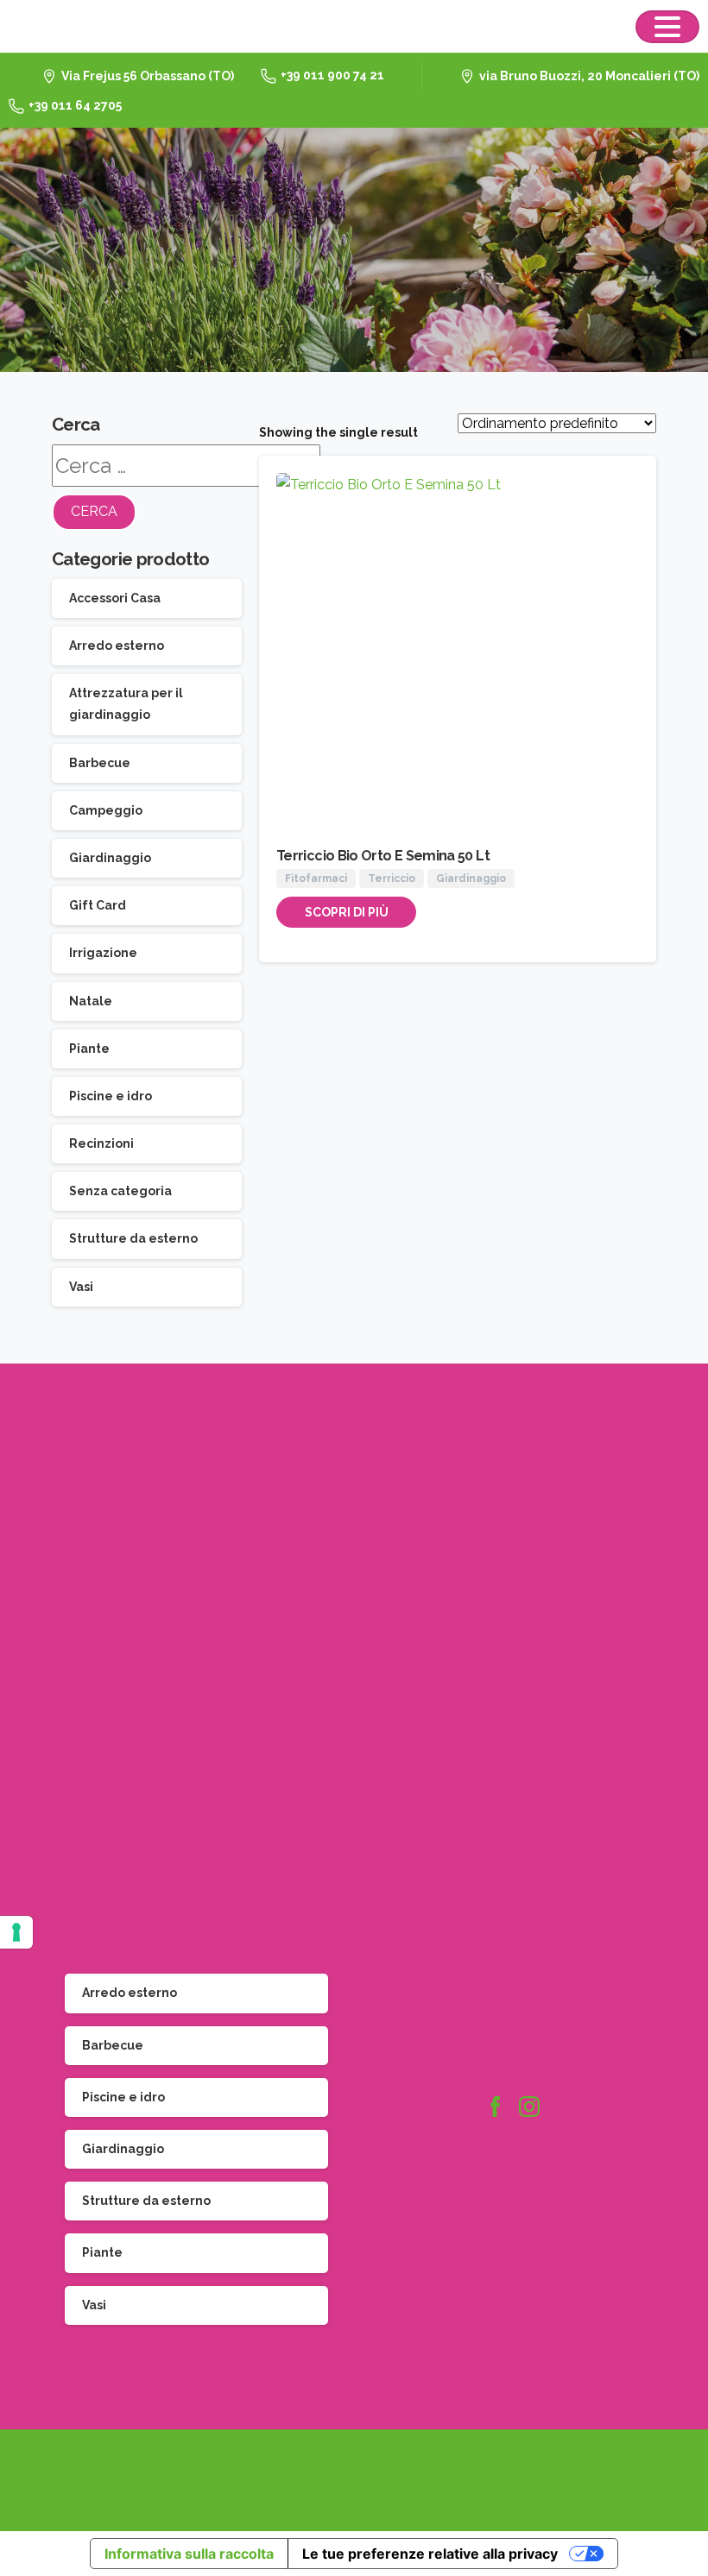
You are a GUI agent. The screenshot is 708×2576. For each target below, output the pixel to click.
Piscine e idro (111, 1096)
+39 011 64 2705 (75, 105)
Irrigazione (103, 953)
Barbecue (100, 763)
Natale (91, 1001)
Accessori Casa (115, 598)
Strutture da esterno (133, 1238)
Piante (89, 1049)
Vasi (81, 1287)
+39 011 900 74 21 (332, 75)
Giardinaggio (110, 858)
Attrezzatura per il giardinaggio (126, 704)
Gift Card (98, 905)
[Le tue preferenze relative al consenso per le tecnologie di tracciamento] (16, 1932)
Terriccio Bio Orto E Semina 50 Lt (383, 856)
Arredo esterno (117, 646)
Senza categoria (120, 1191)
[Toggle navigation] (667, 27)
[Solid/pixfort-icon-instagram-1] (529, 2107)
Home (337, 251)
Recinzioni (101, 1143)
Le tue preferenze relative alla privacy (430, 2554)
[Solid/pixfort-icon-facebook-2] (495, 2107)
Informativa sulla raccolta (189, 2554)
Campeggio (106, 810)
